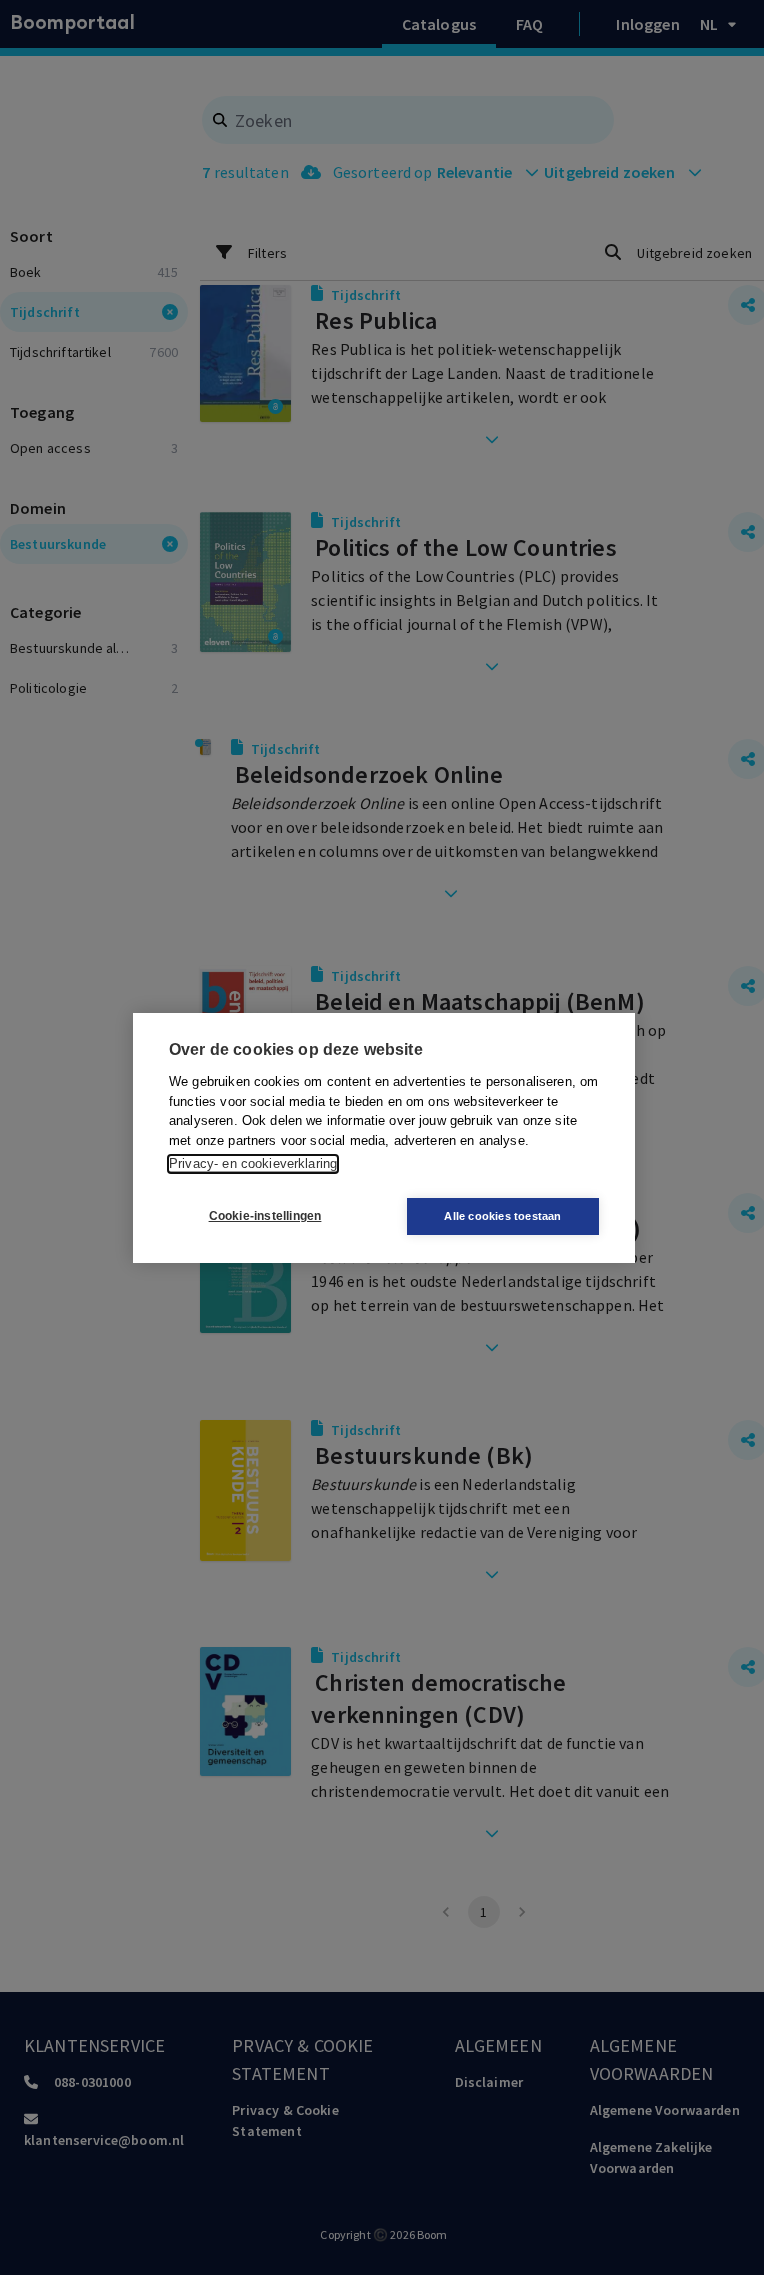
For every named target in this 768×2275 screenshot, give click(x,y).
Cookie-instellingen (265, 1216)
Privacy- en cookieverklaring (253, 1163)
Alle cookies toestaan (502, 1216)
